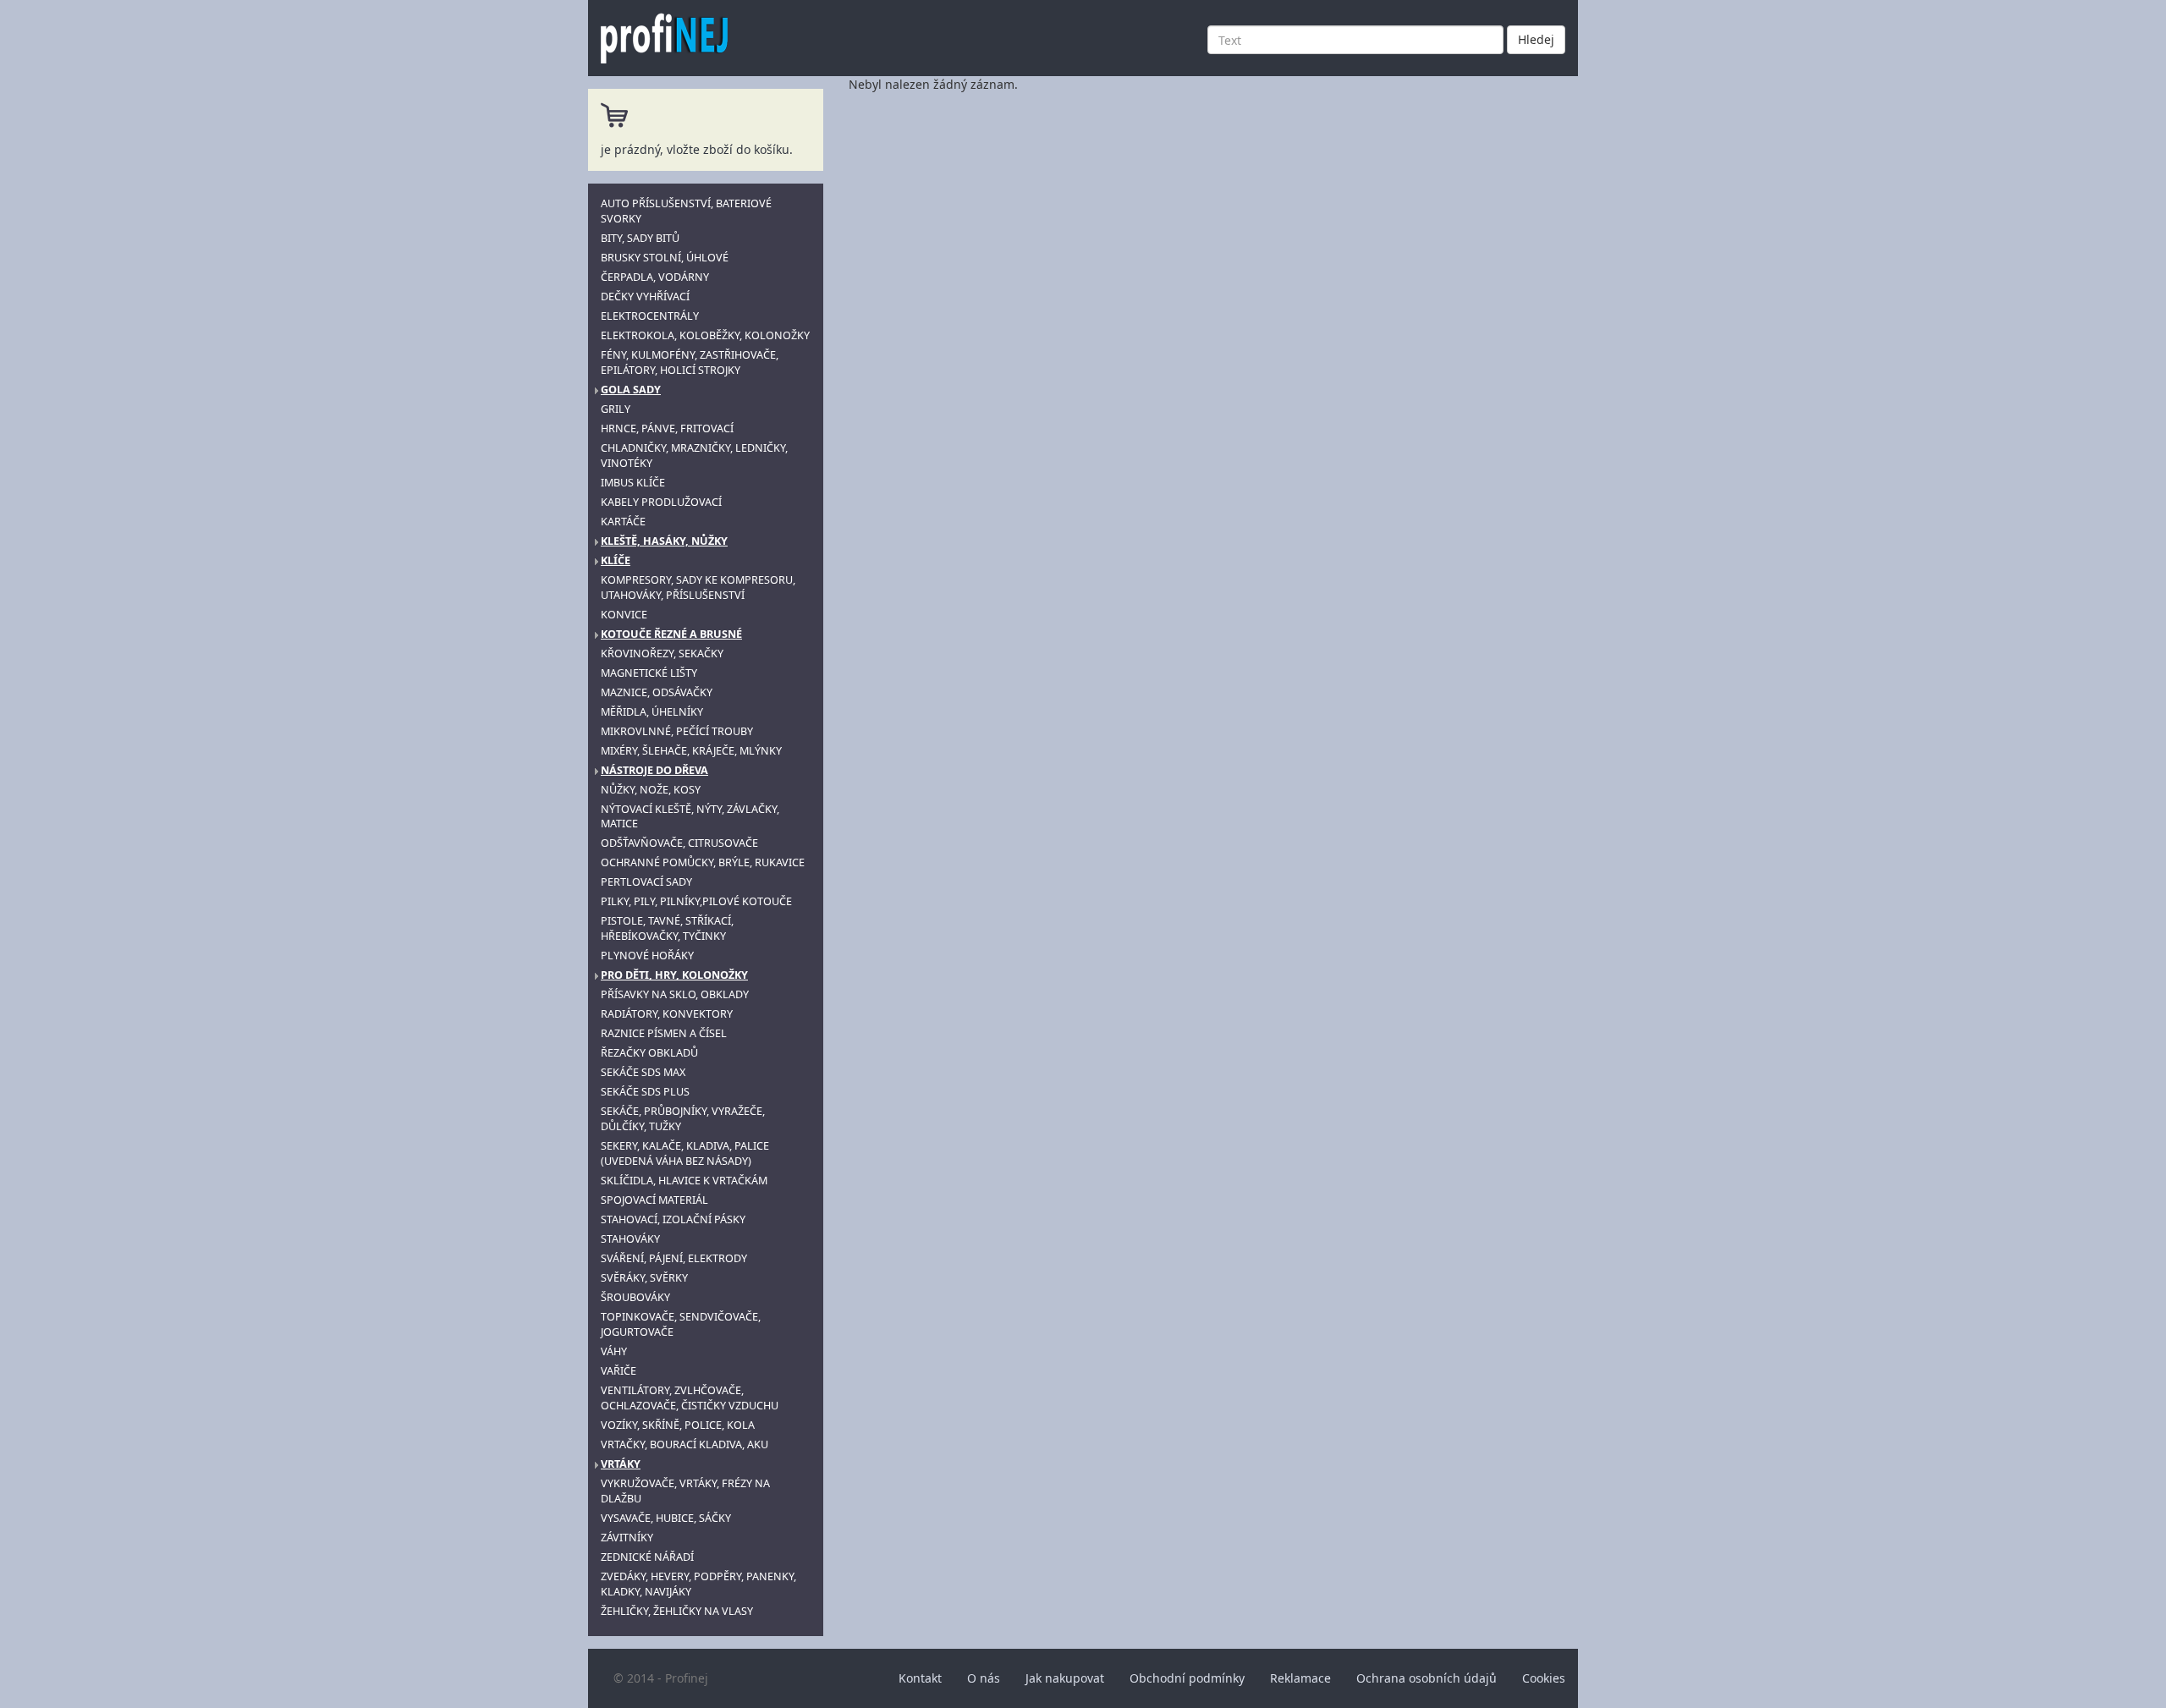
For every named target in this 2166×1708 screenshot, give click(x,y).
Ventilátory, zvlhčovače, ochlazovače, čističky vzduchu (690, 1398)
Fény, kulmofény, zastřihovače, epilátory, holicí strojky (690, 362)
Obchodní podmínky (1187, 1678)
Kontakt (920, 1678)
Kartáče (623, 522)
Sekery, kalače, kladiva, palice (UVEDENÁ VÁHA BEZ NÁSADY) (685, 1153)
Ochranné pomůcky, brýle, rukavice (703, 862)
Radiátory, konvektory (667, 1014)
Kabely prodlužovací (661, 502)
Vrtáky (621, 1464)
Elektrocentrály (650, 316)
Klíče (616, 560)
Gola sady (631, 390)
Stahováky (630, 1239)
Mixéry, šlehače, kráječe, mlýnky (691, 751)
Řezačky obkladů (649, 1053)
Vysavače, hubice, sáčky (666, 1518)
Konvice (624, 615)
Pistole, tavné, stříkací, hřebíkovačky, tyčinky (667, 928)
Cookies (1544, 1678)
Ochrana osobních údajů (1427, 1678)
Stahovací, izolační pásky (673, 1219)
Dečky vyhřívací (645, 297)
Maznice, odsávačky (657, 692)
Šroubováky (635, 1297)
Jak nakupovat (1065, 1678)
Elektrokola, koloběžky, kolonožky (705, 335)
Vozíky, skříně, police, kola (678, 1425)
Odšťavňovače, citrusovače (679, 843)
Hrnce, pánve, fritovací (667, 428)
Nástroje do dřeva (654, 770)
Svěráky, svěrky (644, 1278)
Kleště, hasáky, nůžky (664, 541)
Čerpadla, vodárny (655, 277)
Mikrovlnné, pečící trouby (677, 731)
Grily (616, 409)
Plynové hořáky (647, 956)
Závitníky (627, 1538)
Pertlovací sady (646, 882)
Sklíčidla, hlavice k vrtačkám (684, 1181)
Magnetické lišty (649, 673)
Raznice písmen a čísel (664, 1033)
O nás (984, 1678)
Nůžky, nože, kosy (651, 790)
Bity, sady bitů (640, 238)
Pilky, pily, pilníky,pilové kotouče (696, 901)
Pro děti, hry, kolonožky (674, 975)
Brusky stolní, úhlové (665, 258)
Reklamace (1300, 1678)
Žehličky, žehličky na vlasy (677, 1611)
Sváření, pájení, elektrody (674, 1258)
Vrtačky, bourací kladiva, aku (684, 1444)
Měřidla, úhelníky (652, 712)
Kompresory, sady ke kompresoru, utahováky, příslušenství (698, 588)
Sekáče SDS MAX (643, 1072)
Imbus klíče (633, 483)
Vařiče (618, 1371)
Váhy (614, 1351)
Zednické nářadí (647, 1557)
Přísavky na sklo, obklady (675, 994)
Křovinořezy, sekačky (662, 654)
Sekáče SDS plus (645, 1092)
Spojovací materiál (654, 1200)
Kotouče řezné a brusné (671, 634)
